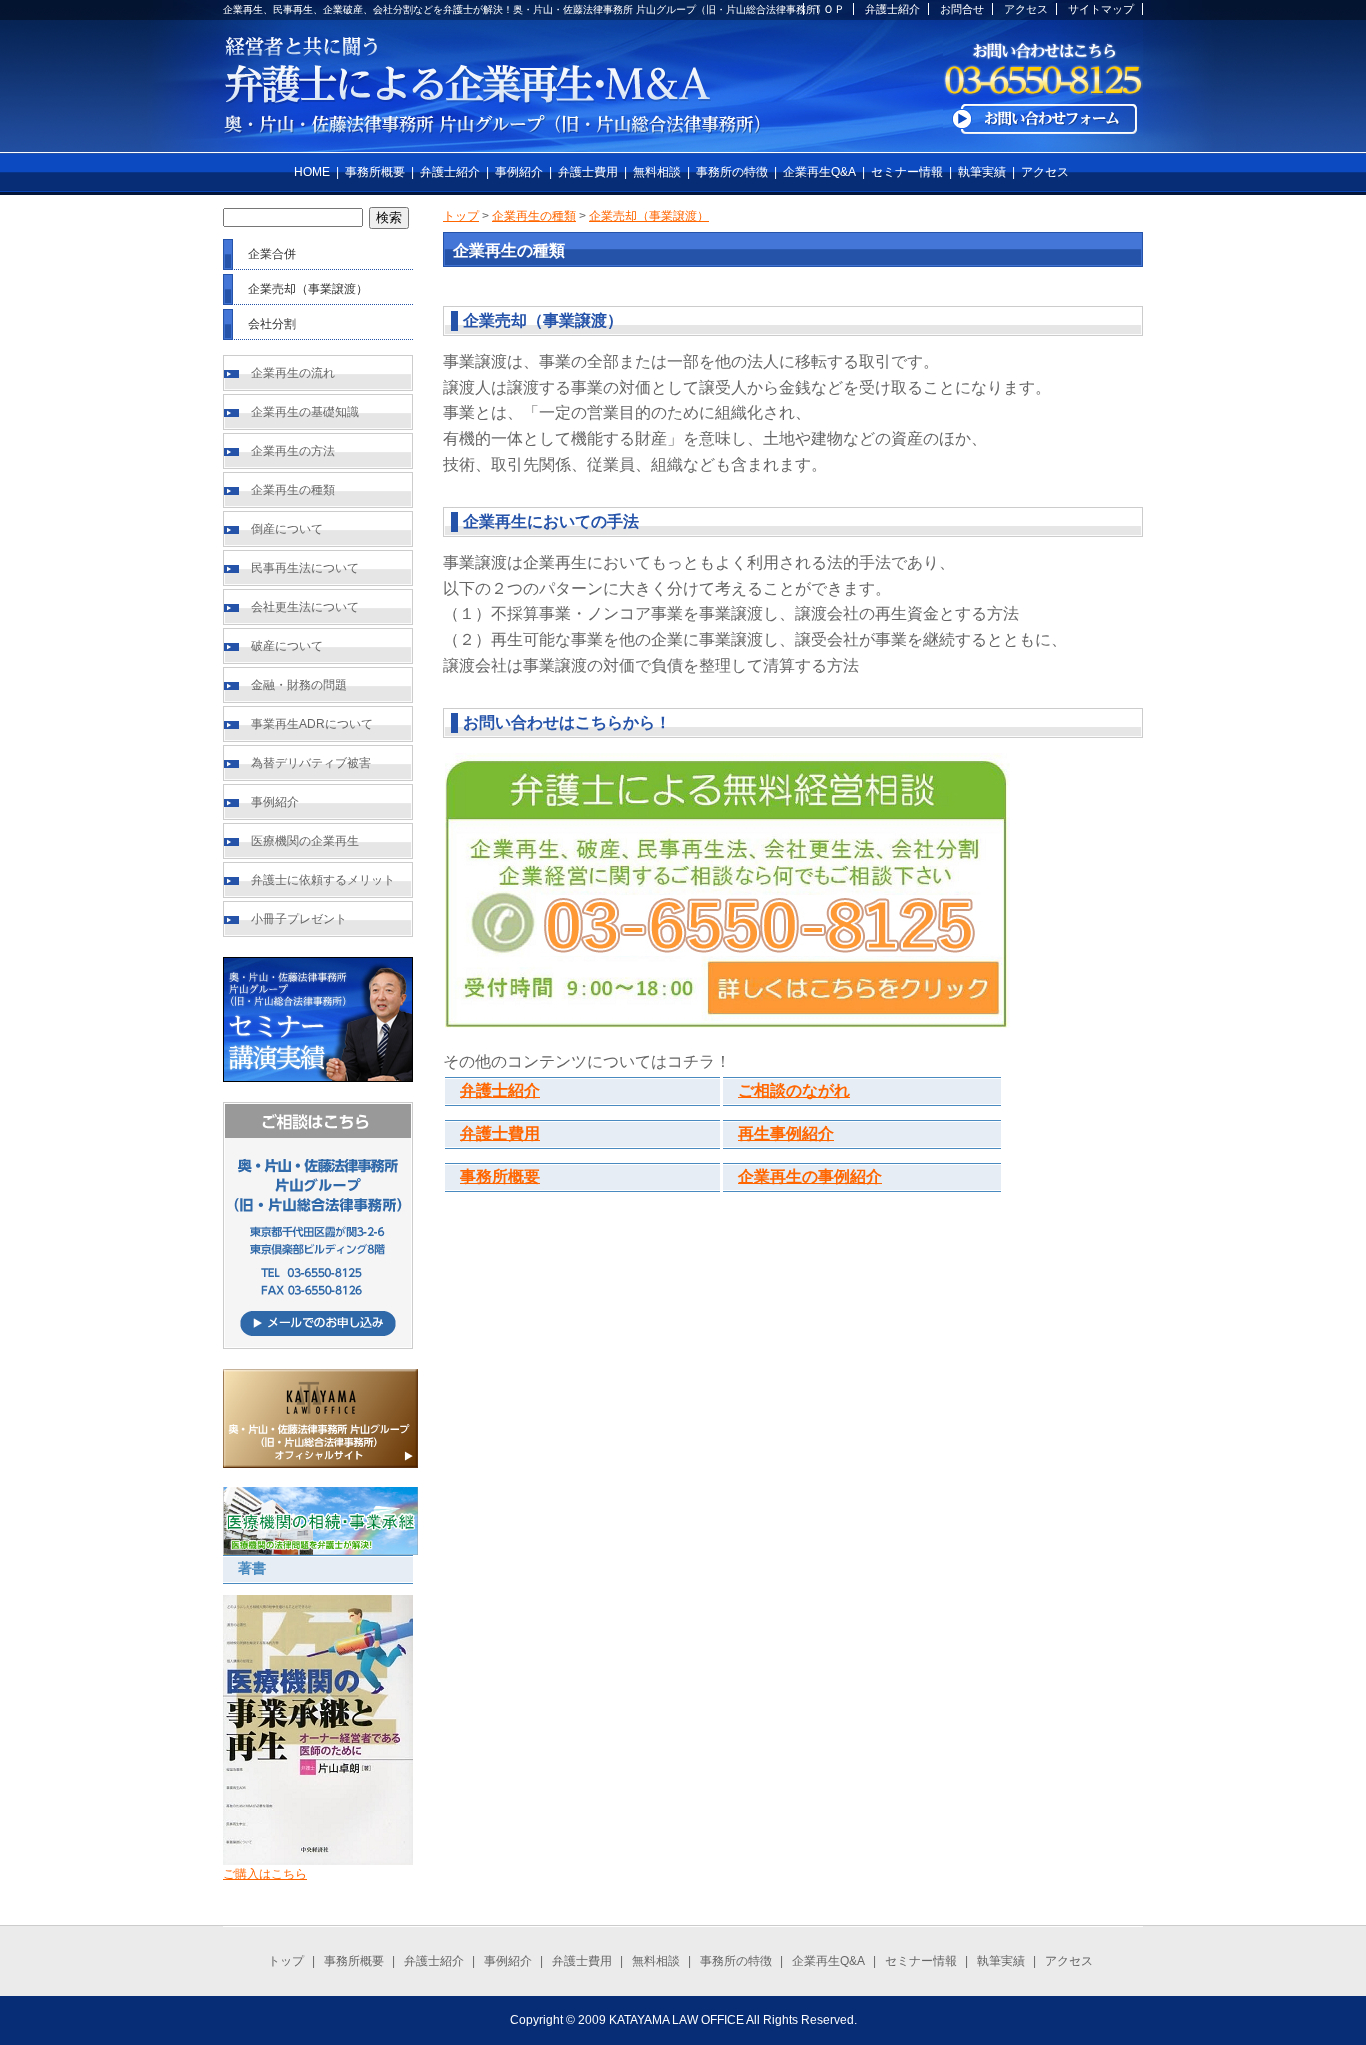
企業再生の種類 (293, 490)
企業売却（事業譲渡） (649, 216)
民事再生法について (305, 568)
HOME (312, 172)
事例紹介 (519, 172)
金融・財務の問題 (299, 685)
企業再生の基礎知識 (305, 412)
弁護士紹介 (892, 9)
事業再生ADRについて (312, 724)
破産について (287, 646)
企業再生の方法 (293, 451)
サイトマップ (1101, 9)
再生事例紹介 (786, 1133)
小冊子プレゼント (299, 919)
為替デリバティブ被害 (311, 763)
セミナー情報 (907, 172)
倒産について (287, 529)
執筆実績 (982, 172)
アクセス (1026, 9)
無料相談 (657, 172)
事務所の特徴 (732, 172)
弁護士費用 (588, 172)
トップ (461, 216)
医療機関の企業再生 (305, 841)
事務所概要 (375, 172)
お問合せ (962, 9)
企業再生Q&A (819, 172)
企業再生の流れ (293, 373)
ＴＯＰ (828, 9)
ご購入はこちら (265, 1874)
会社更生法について (305, 607)
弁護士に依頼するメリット (323, 880)
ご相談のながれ (794, 1090)
